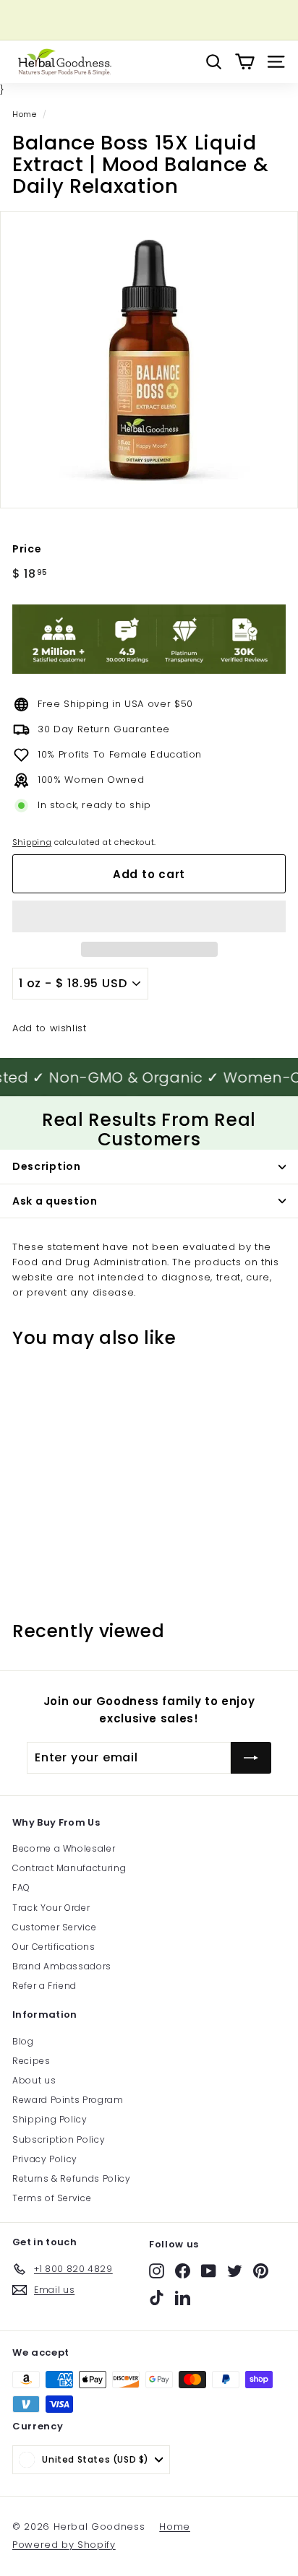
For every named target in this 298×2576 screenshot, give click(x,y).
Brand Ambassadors (62, 1966)
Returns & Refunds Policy (72, 2178)
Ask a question (55, 1201)
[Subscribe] (251, 1758)
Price (27, 549)
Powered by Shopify (64, 2545)
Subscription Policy (59, 2139)
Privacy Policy (45, 2159)
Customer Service (54, 1927)
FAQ (21, 1887)
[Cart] (245, 62)
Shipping (32, 842)
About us (34, 2080)
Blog (23, 2041)
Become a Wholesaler (64, 1848)
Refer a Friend (44, 1986)
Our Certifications (54, 1947)
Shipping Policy (50, 2119)
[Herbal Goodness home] (63, 62)
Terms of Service (52, 2198)
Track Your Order (51, 1908)
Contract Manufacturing (69, 1868)
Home (25, 114)
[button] (149, 916)
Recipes (31, 2061)
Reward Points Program (68, 2100)
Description (47, 1166)
